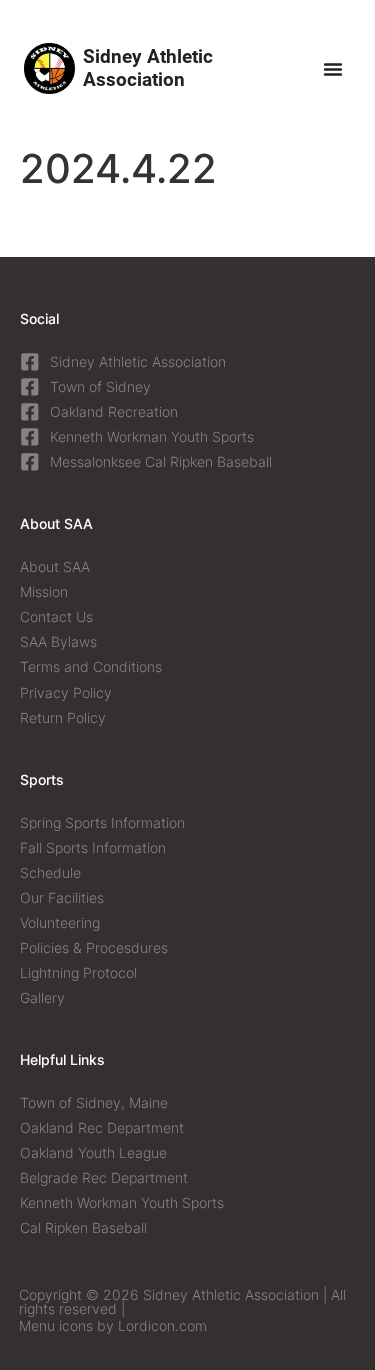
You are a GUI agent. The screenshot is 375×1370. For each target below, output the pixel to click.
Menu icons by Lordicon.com (113, 1325)
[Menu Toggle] (333, 69)
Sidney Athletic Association (148, 67)
